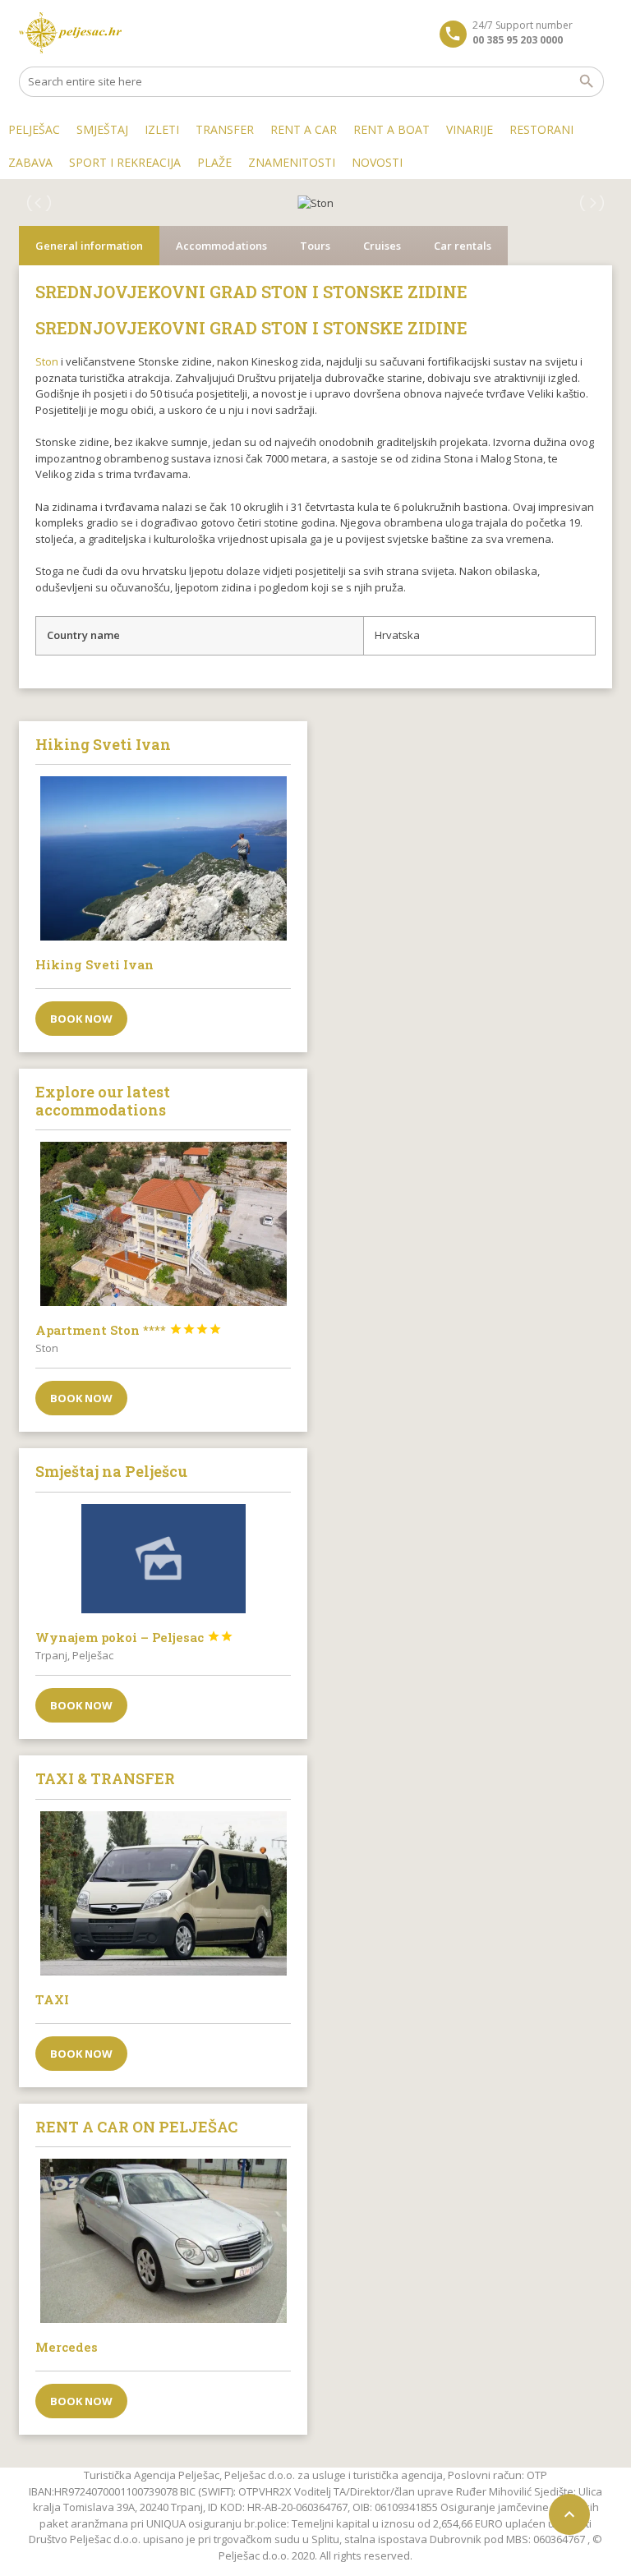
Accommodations (221, 246)
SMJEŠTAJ (102, 129)
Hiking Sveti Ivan (94, 964)
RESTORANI (541, 129)
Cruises (382, 246)
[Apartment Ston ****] (163, 1224)
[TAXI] (163, 1893)
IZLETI (162, 129)
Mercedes (67, 2347)
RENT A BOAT (391, 129)
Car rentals (463, 246)
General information (89, 246)
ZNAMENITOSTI (292, 162)
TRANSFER (225, 129)
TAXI (52, 1999)
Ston (47, 361)
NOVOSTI (377, 162)
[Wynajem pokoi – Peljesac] (163, 1559)
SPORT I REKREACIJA (125, 162)
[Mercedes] (163, 2241)
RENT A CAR (304, 129)
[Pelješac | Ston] (70, 33)
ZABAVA (30, 162)
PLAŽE (214, 162)
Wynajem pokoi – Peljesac (134, 1637)
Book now (81, 1019)
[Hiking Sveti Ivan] (163, 858)
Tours (315, 246)
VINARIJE (470, 129)
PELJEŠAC (34, 129)
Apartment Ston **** (129, 1330)
